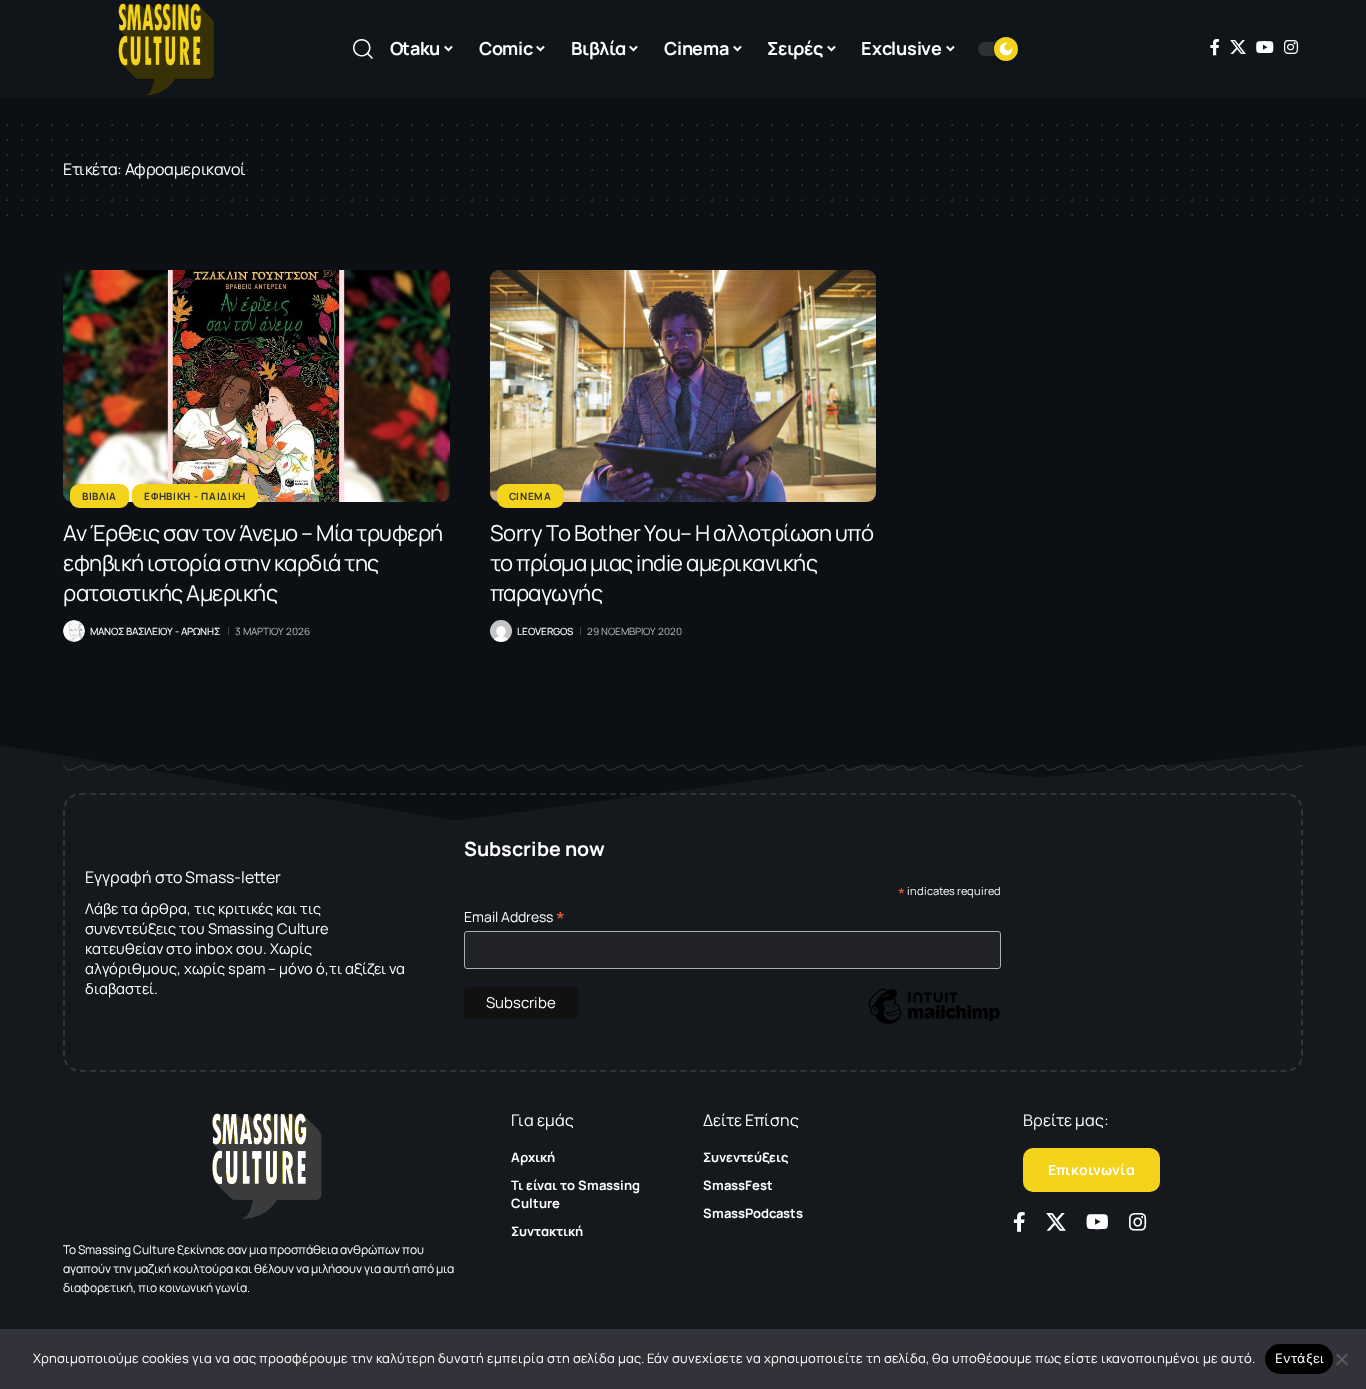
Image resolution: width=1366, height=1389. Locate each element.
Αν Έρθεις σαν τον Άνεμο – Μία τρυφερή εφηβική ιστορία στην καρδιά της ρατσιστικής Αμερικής (253, 563)
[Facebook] (1215, 47)
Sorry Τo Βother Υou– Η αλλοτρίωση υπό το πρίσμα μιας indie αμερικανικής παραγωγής (682, 563)
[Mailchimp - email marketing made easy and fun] (934, 1020)
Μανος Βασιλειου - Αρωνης (155, 631)
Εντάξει (1299, 1358)
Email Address (514, 916)
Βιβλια (99, 496)
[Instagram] (1291, 47)
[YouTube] (1265, 47)
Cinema (530, 496)
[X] (1238, 47)
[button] (363, 49)
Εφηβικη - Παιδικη (195, 496)
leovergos (545, 631)
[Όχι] (1341, 1359)
